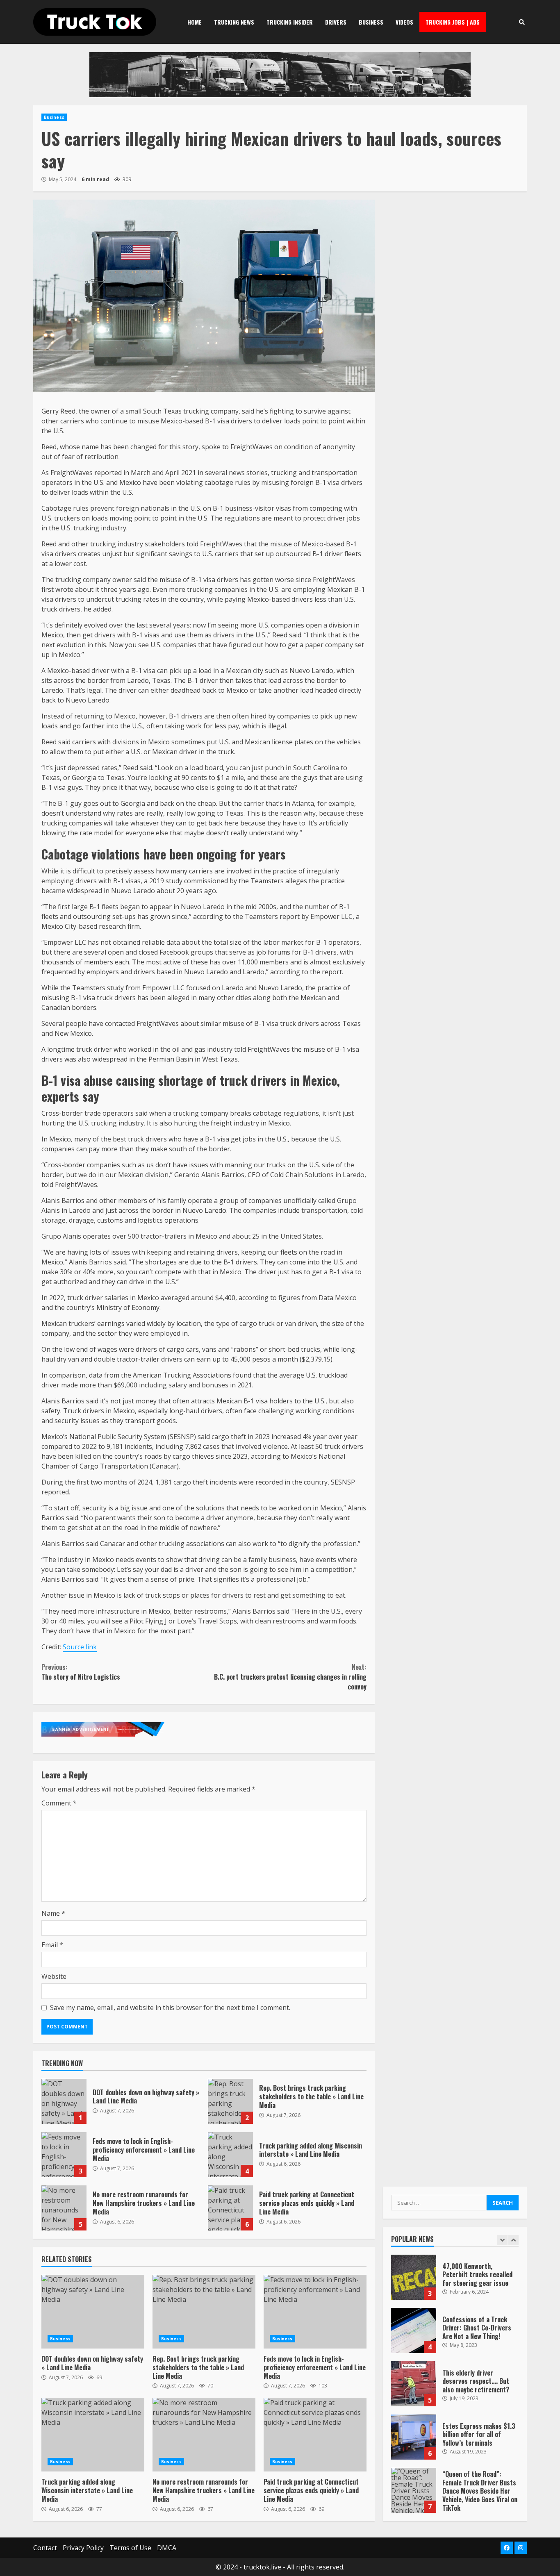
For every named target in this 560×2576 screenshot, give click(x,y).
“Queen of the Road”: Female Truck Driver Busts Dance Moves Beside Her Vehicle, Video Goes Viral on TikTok (414, 2490)
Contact (45, 2548)
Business (371, 22)
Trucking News (234, 22)
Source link (80, 1647)
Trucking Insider (290, 22)
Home (195, 22)
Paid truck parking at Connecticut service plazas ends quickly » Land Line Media (230, 2208)
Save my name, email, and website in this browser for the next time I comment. (170, 2008)
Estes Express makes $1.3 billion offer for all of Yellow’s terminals (414, 2437)
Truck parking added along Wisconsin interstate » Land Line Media (230, 2155)
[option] (455, 2281)
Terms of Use (130, 2548)
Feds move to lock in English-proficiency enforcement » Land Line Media (64, 2155)
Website (54, 1976)
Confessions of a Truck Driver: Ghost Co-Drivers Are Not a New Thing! (414, 2330)
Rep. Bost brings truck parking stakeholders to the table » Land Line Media (230, 2101)
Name (53, 1913)
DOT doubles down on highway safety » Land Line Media (64, 2101)
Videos (404, 22)
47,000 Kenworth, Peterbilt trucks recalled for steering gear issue (414, 2277)
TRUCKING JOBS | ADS (453, 22)
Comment (59, 1803)
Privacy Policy (83, 2548)
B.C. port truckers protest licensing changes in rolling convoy (290, 1677)
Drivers (336, 22)
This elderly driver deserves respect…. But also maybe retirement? (414, 2384)
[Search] (522, 22)
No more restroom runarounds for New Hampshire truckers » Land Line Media (64, 2208)
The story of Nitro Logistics (81, 1672)
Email (52, 1945)
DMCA (167, 2548)
